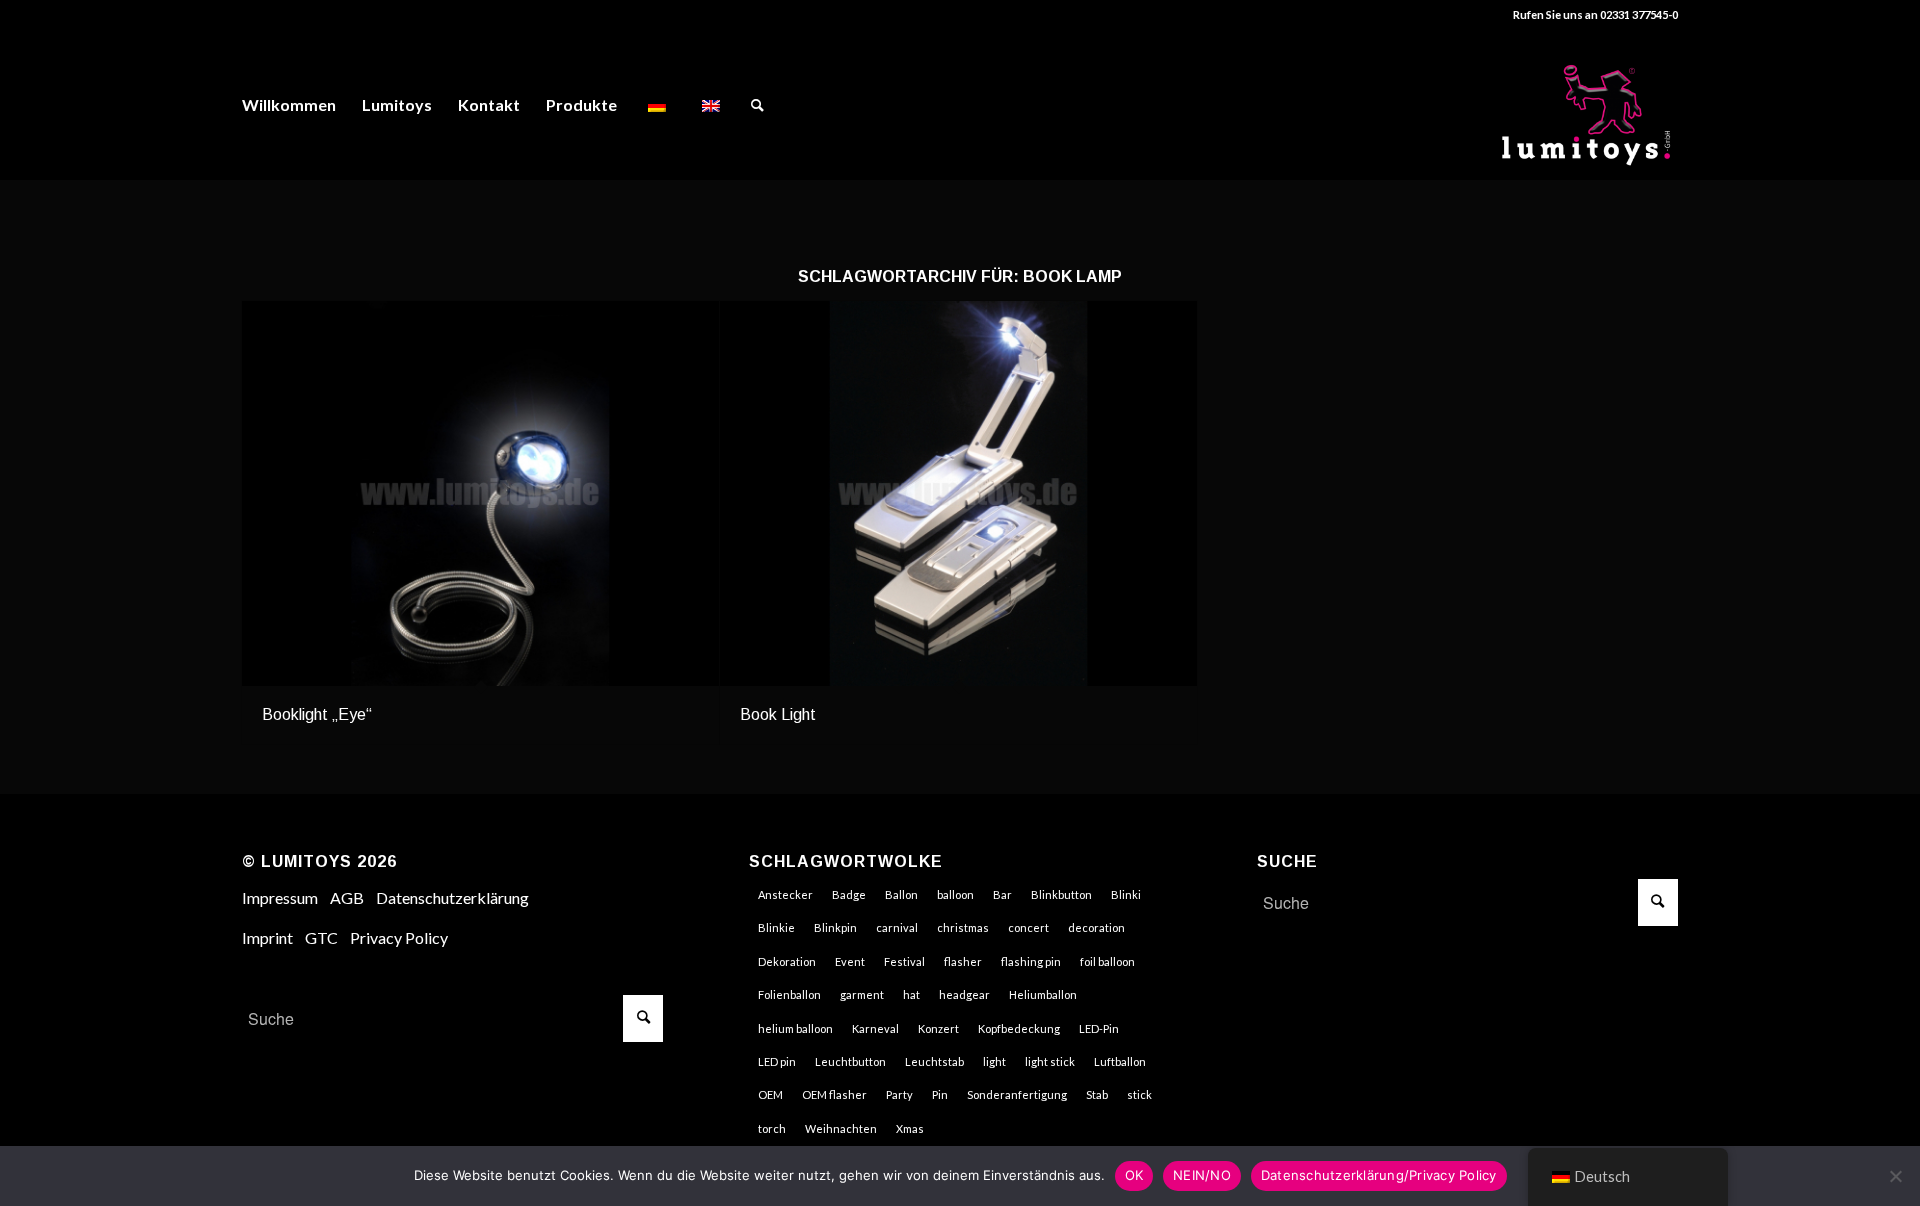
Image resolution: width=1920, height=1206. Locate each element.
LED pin (777, 1061)
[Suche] (757, 105)
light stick (1050, 1061)
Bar (1002, 894)
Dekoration (787, 961)
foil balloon (1107, 961)
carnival (897, 927)
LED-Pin (1099, 1028)
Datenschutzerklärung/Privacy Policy (1379, 1175)
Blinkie (776, 927)
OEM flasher (834, 1094)
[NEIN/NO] (1895, 1176)
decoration (1096, 927)
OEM (770, 1094)
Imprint (267, 937)
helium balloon (795, 1028)
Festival (904, 961)
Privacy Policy (399, 937)
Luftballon (1120, 1061)
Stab (1097, 1094)
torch (772, 1128)
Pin (940, 1094)
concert (1028, 927)
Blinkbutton (1061, 894)
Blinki (1126, 894)
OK (1134, 1175)
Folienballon (789, 994)
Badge (849, 894)
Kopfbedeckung (1019, 1028)
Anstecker (785, 894)
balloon (955, 894)
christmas (963, 927)
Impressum (280, 897)
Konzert (938, 1028)
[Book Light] (958, 494)
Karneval (875, 1028)
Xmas (910, 1128)
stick (1139, 1094)
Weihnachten (841, 1128)
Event (850, 961)
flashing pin (1031, 961)
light (994, 1061)
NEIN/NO (1202, 1175)
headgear (964, 994)
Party (899, 1094)
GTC (321, 937)
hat (911, 994)
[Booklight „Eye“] (480, 494)
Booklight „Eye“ (317, 714)
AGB (347, 897)
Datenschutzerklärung (452, 897)
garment (862, 994)
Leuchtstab (934, 1061)
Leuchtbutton (850, 1061)
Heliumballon (1043, 994)
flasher (963, 961)
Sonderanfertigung (1017, 1094)
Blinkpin (835, 927)
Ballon (901, 894)
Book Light (778, 714)
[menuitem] (289, 105)
